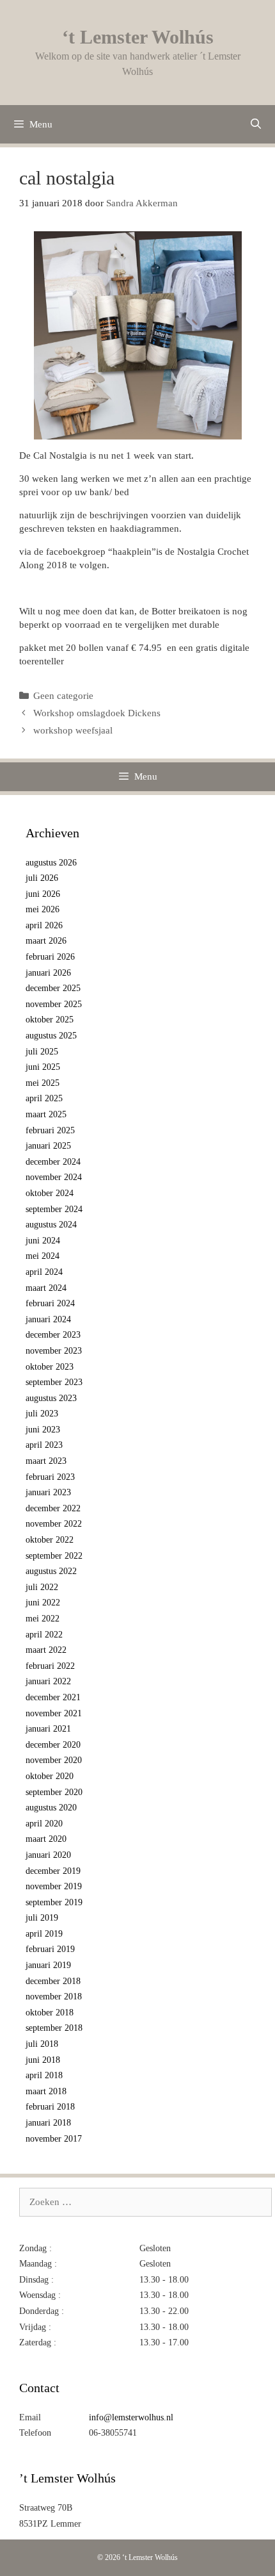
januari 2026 (48, 973)
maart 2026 (46, 941)
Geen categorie (63, 696)
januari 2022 (48, 1681)
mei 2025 (43, 1083)
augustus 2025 (51, 1036)
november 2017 (54, 2139)
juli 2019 (42, 1918)
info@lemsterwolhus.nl (131, 2417)
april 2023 (44, 1445)
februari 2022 (50, 1666)
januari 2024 (48, 1319)
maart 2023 (46, 1461)
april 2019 (44, 1934)
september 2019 (54, 1902)
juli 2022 (42, 1587)
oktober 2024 (50, 1193)
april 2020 (44, 1824)
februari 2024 (50, 1303)
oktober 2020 (50, 1776)
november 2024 (54, 1177)
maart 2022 (46, 1650)
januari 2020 (48, 1855)
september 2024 (54, 1209)
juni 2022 (43, 1603)
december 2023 (53, 1335)
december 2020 (53, 1745)
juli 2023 (42, 1414)
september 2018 (54, 2028)
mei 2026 (43, 909)
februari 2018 (50, 2107)
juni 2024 (43, 1241)
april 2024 (44, 1272)
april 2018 (44, 2075)
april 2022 (44, 1635)
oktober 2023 (50, 1367)
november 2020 (54, 1760)
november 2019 (54, 1886)
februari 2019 (50, 1949)
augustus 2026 (51, 863)
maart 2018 (46, 2091)
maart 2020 (46, 1839)
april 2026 (44, 925)
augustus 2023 (51, 1398)
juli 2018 (42, 2044)
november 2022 (54, 1524)
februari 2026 (50, 957)
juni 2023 (43, 1430)
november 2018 (54, 1997)
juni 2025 (43, 1067)
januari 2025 (48, 1146)
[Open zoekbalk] (255, 124)
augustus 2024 (51, 1225)
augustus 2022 (51, 1571)
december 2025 (53, 988)
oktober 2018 (50, 2013)
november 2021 (54, 1713)
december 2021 (53, 1697)
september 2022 (54, 1556)
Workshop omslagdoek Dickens (97, 713)
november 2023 (54, 1351)
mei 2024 (43, 1256)
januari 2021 (48, 1729)
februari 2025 (50, 1130)
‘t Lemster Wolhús (138, 37)
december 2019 (53, 1871)
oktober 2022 (50, 1540)
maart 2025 (46, 1114)
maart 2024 (46, 1288)
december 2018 (53, 1981)
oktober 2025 (50, 1020)
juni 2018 (43, 2060)
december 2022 (53, 1508)
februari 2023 (50, 1477)
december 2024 (53, 1162)
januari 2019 (48, 1965)
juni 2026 (43, 894)
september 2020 (54, 1792)
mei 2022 (43, 1619)
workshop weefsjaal (73, 730)
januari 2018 (48, 2123)
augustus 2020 (51, 1808)
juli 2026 (42, 878)
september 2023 (54, 1382)
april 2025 (44, 1098)
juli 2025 (42, 1052)
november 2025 (54, 1004)
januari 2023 (48, 1492)
